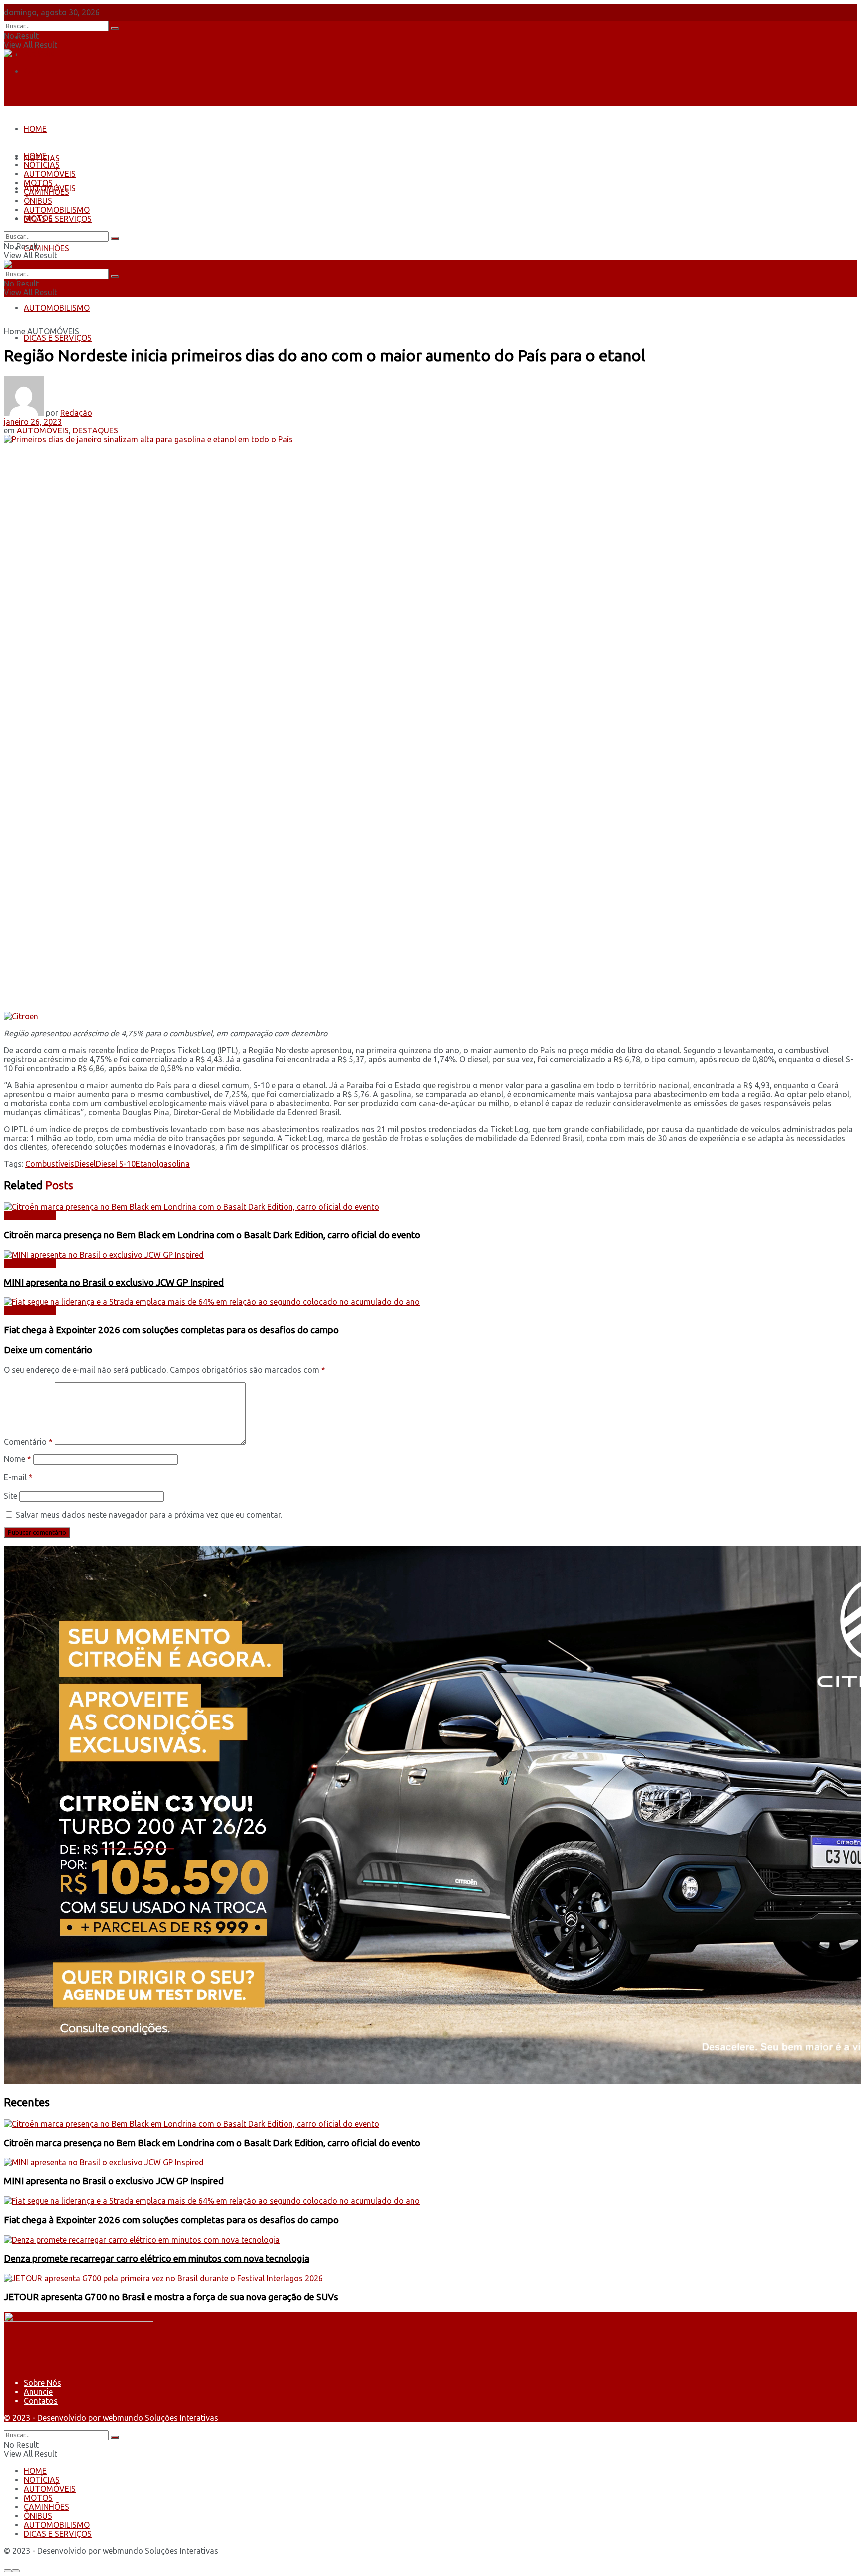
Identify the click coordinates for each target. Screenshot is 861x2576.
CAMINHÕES (47, 248)
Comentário (28, 1442)
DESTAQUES (95, 430)
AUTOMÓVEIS (50, 174)
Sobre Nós (43, 37)
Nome (18, 1459)
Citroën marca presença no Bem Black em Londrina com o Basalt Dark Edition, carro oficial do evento (212, 1235)
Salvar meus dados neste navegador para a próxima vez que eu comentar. (149, 1515)
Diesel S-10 (116, 1164)
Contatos (41, 71)
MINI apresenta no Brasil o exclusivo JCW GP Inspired (114, 1282)
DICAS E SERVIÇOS (58, 338)
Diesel (85, 1164)
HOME (35, 129)
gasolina (174, 1164)
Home (15, 331)
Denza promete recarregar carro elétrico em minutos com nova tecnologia (157, 2258)
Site (11, 1496)
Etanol (147, 1164)
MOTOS (38, 183)
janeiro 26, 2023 (33, 422)
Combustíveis (50, 1164)
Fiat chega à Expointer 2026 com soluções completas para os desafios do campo (171, 1330)
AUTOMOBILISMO (57, 308)
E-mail (18, 1477)
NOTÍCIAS (42, 165)
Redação (76, 413)
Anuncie (38, 2392)
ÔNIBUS (38, 201)
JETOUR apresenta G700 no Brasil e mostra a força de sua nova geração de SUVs (171, 2297)
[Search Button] (115, 28)
